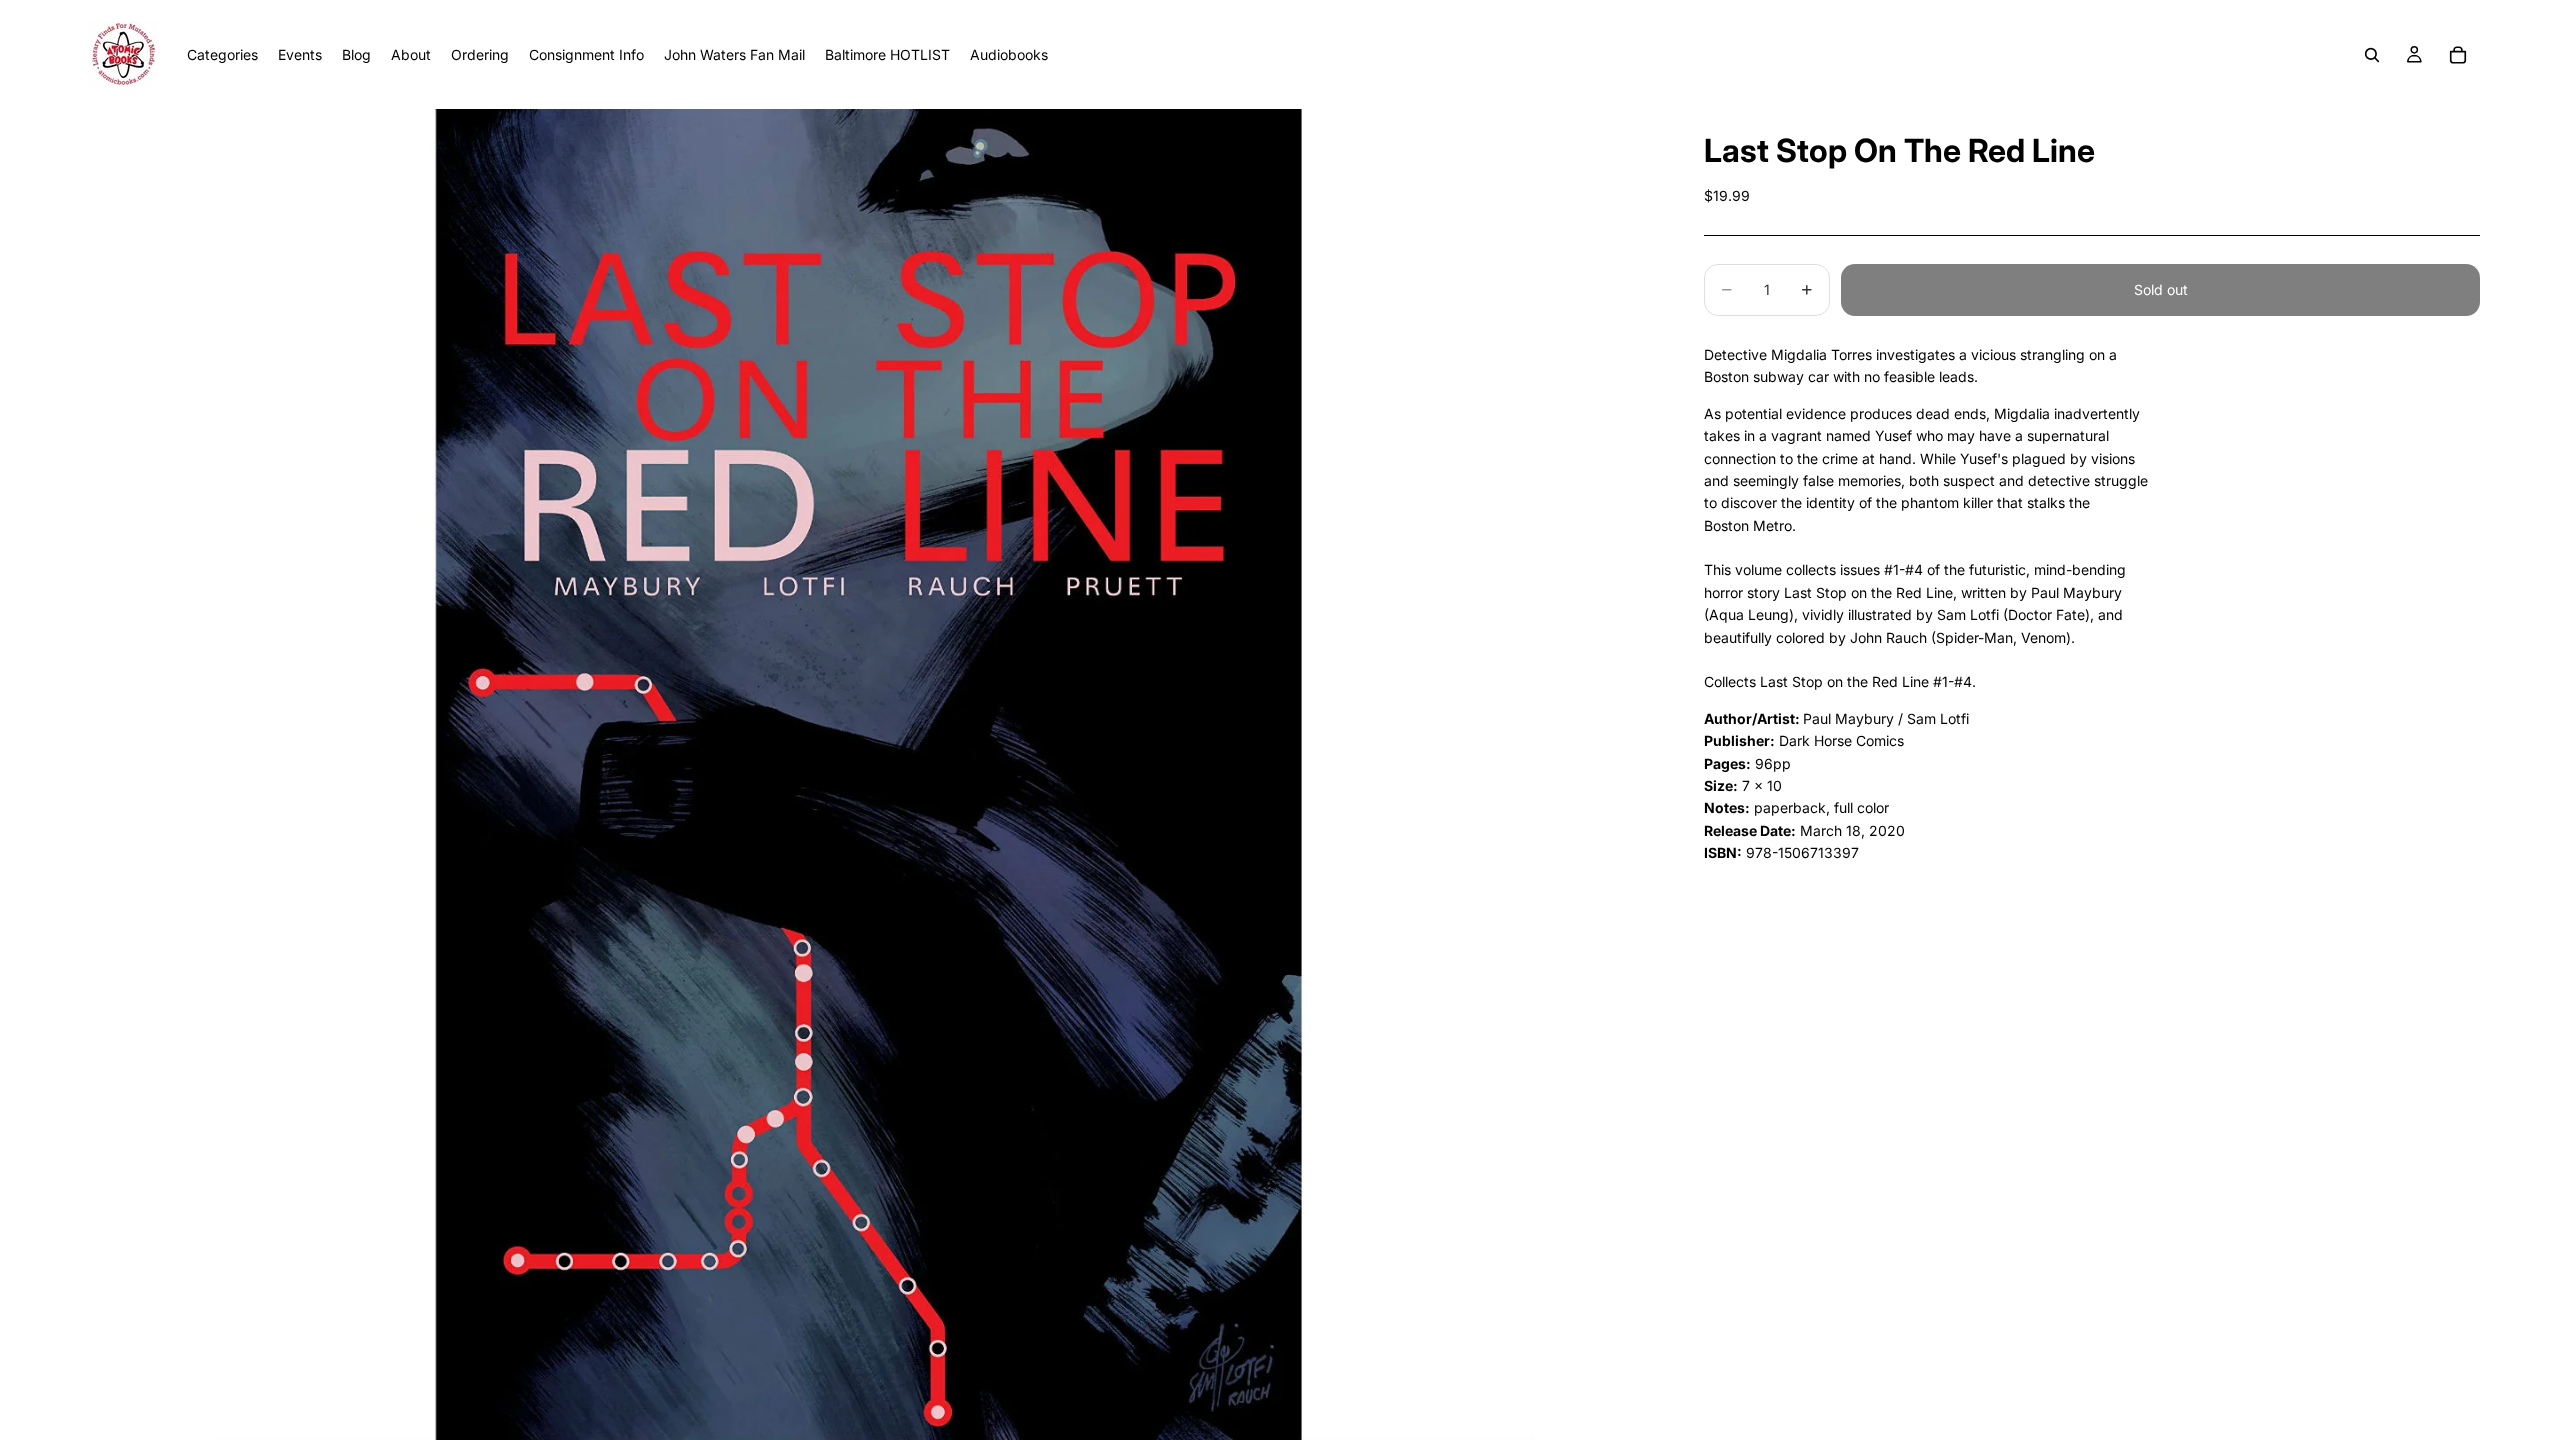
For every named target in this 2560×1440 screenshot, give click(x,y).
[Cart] (2458, 55)
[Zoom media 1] (868, 774)
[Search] (2372, 55)
